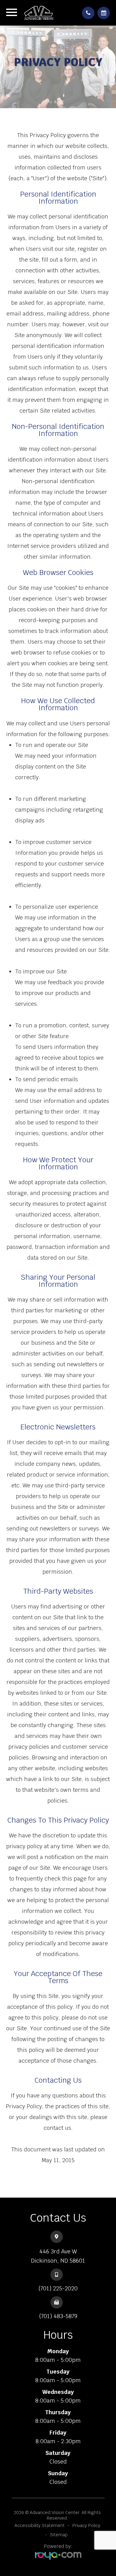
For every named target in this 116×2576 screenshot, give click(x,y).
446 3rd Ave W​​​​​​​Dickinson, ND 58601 (58, 2256)
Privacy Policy (86, 2525)
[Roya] (58, 2556)
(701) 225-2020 (58, 2288)
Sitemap (59, 2535)
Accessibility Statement (40, 2525)
